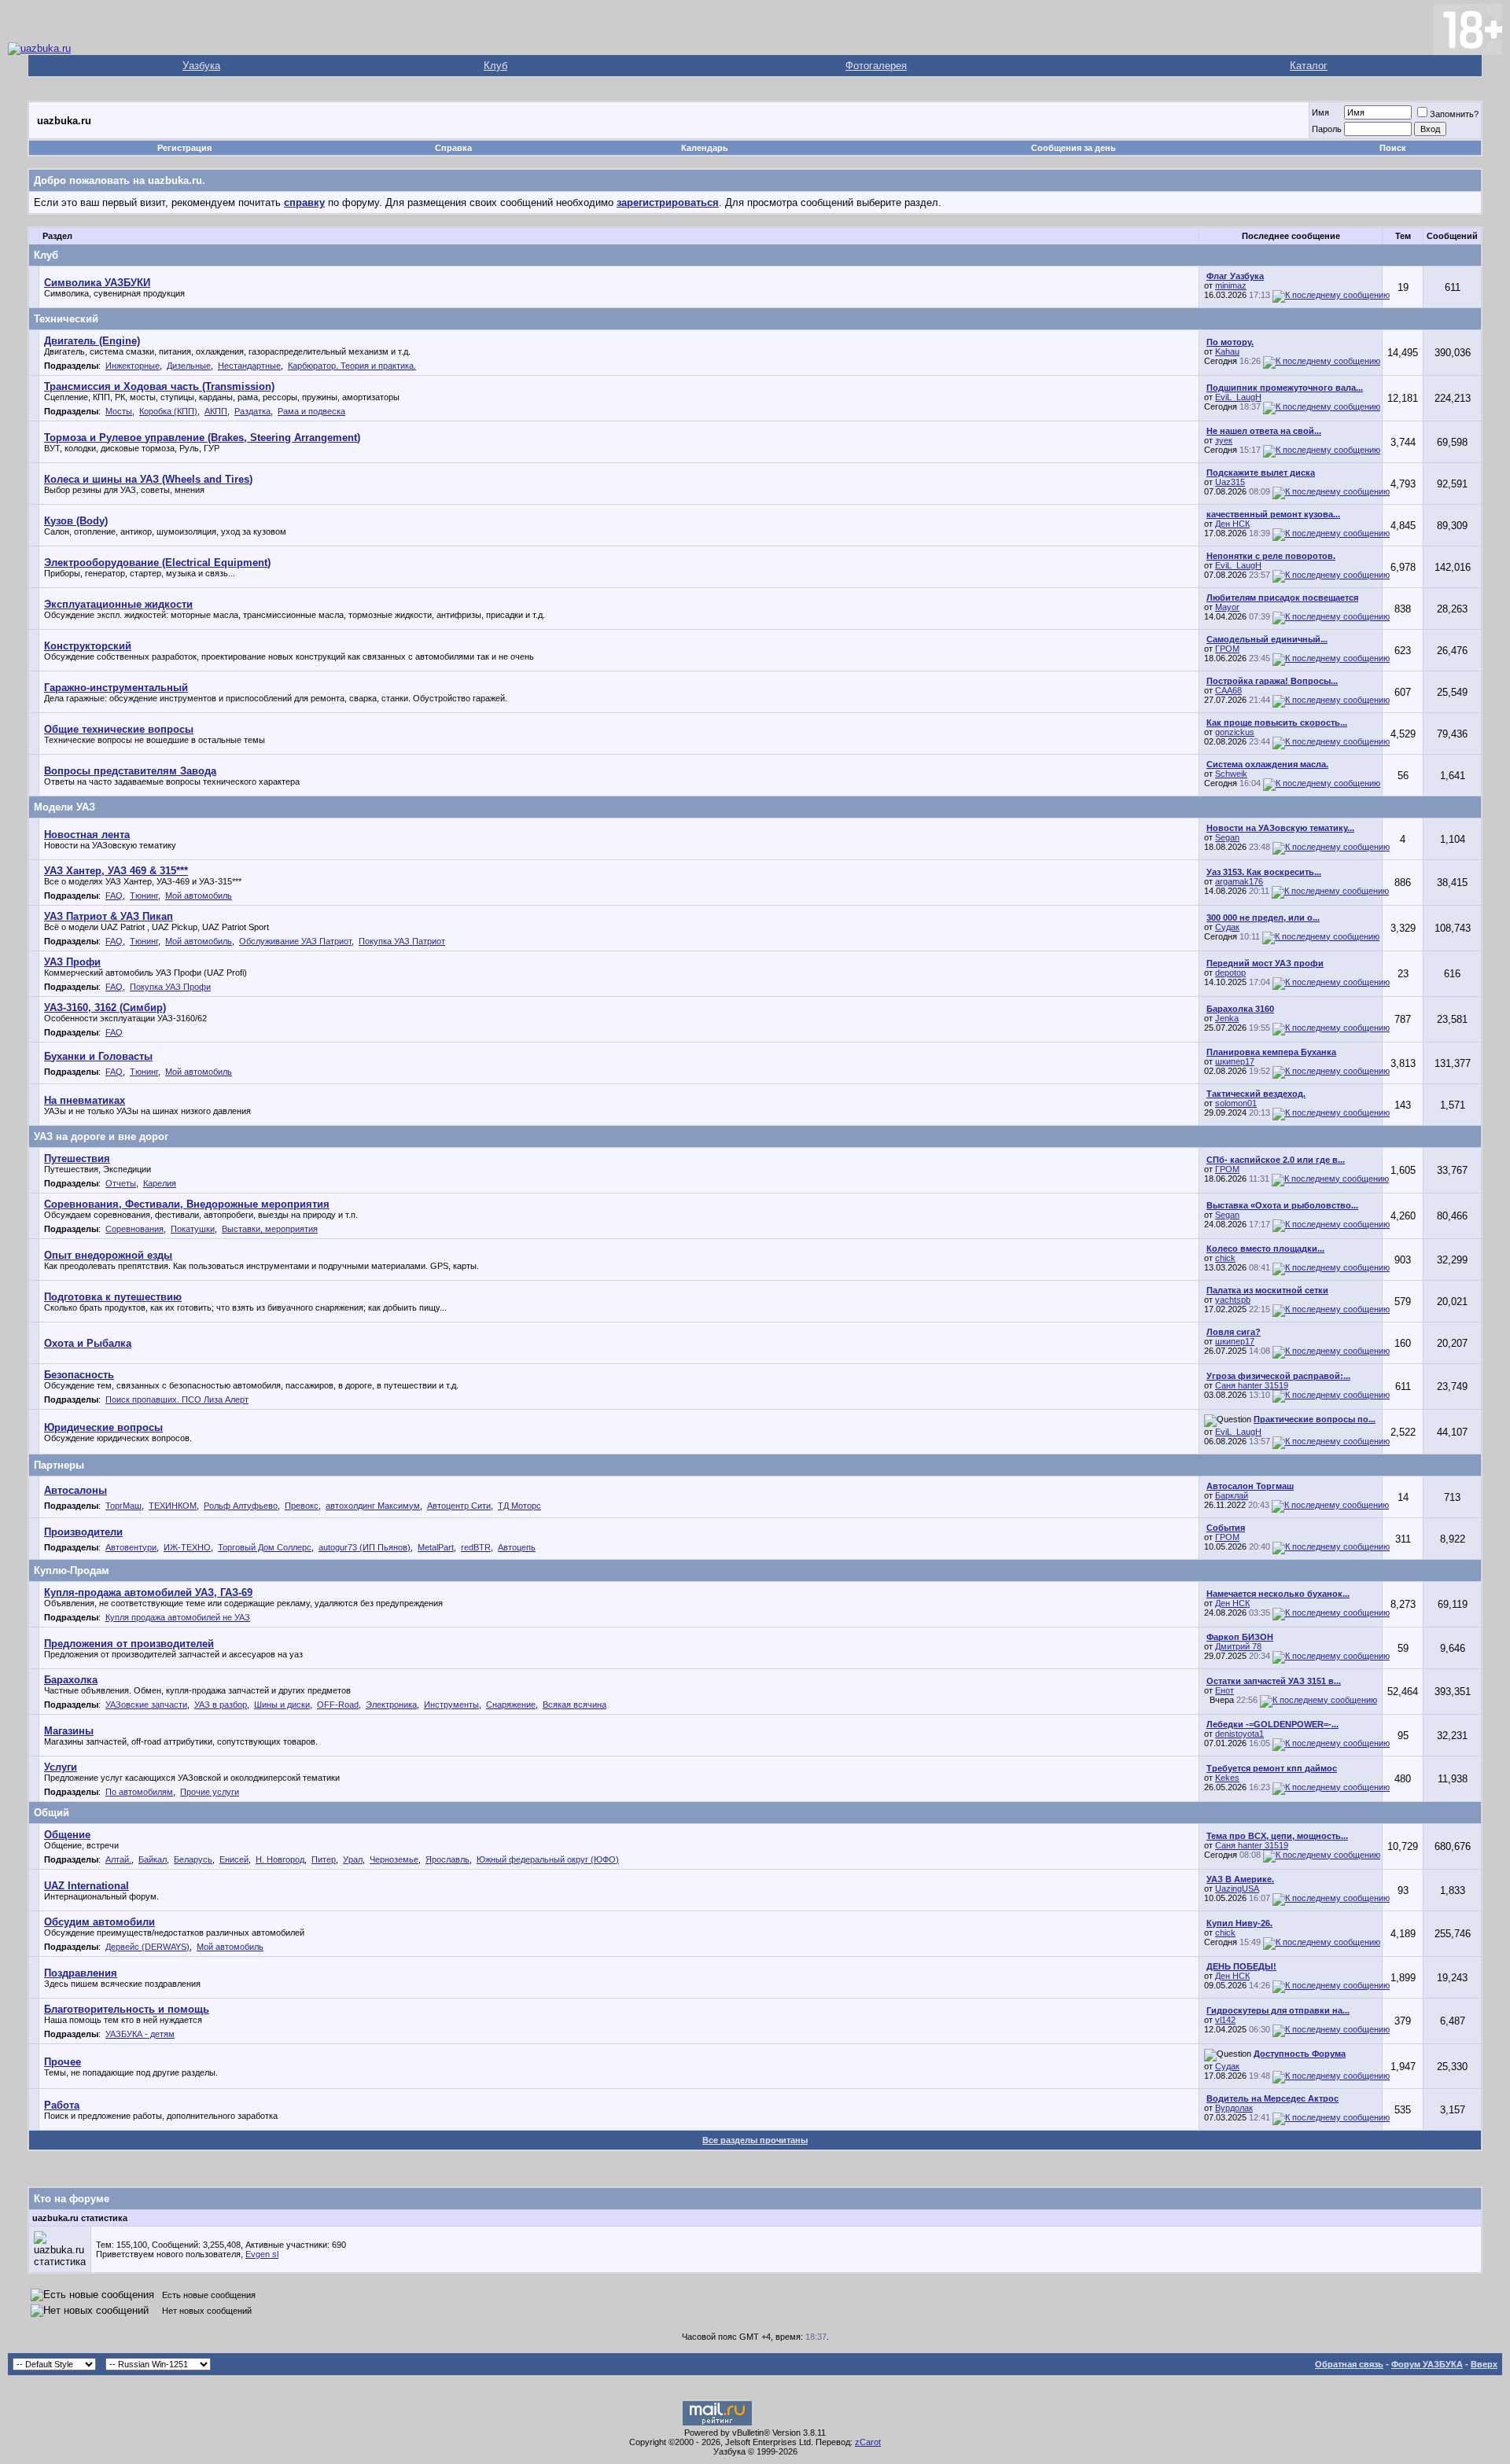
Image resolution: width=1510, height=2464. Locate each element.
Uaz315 (1230, 482)
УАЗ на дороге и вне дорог (101, 1136)
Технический (66, 319)
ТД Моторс (519, 1506)
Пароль (1327, 129)
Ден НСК (1232, 524)
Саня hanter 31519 (1252, 1385)
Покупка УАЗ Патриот (402, 941)
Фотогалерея (876, 66)
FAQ (114, 895)
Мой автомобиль (199, 895)
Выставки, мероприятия (270, 1229)
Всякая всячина (575, 1705)
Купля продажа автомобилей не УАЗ (178, 1617)
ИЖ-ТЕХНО (187, 1547)
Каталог (1309, 66)
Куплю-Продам (72, 1570)
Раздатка (252, 411)
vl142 (1225, 2020)
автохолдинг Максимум (373, 1506)
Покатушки (193, 1229)
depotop (1230, 973)
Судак (1227, 927)
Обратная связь (1349, 2364)
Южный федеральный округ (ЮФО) (548, 1859)
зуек (1224, 440)
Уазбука (201, 66)
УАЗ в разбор (221, 1705)
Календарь (705, 148)
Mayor (1227, 607)
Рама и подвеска (311, 411)
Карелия (160, 1183)
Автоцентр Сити (459, 1506)
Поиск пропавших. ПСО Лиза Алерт (177, 1399)
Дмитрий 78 (1238, 1646)
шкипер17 (1235, 1061)
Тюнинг (144, 895)
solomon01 (1236, 1103)
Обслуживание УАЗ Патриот (295, 941)
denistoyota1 (1239, 1734)
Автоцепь (517, 1547)
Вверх (1484, 2364)
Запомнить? (1454, 114)
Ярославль (447, 1859)
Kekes (1227, 1778)
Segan (1227, 837)
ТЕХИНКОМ (173, 1506)
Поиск (1393, 148)
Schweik (1231, 774)
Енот (1225, 1690)
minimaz (1231, 285)
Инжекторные (133, 366)
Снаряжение (511, 1705)
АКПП (216, 411)
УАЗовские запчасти (146, 1705)
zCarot (868, 2442)
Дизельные (189, 366)
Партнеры (59, 1465)
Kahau (1227, 351)
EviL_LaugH (1238, 397)
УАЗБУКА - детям (140, 2034)
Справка (453, 148)
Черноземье (394, 1859)
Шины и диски (282, 1705)
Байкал (153, 1859)
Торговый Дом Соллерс (265, 1547)
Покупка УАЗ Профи (170, 987)
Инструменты (451, 1705)
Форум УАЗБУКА (1427, 2364)
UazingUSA (1237, 1888)
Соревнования (134, 1229)
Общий (52, 1813)
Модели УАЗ (64, 807)
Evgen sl (262, 2254)
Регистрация (184, 148)
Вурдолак (1234, 2108)
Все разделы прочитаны (755, 2140)
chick (1225, 1258)
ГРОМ (1227, 649)
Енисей (234, 1859)
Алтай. (118, 1859)
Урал (353, 1859)
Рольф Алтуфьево (241, 1506)
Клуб (495, 66)
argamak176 (1239, 881)
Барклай (1232, 1495)
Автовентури (131, 1547)
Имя (1320, 112)
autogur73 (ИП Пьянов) (365, 1547)
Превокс (302, 1506)
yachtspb (1233, 1300)
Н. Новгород (280, 1859)
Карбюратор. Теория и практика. (352, 366)
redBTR (476, 1547)
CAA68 (1228, 690)
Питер (324, 1859)
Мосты (119, 411)
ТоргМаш (123, 1506)
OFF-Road (338, 1705)
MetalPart (436, 1547)
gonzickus (1235, 732)
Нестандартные (249, 366)
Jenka (1227, 1018)
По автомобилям (139, 1792)
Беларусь (193, 1859)
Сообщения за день (1074, 148)
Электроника (391, 1705)
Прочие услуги (210, 1792)
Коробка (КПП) (168, 411)
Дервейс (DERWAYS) (147, 1947)
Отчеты (121, 1183)
